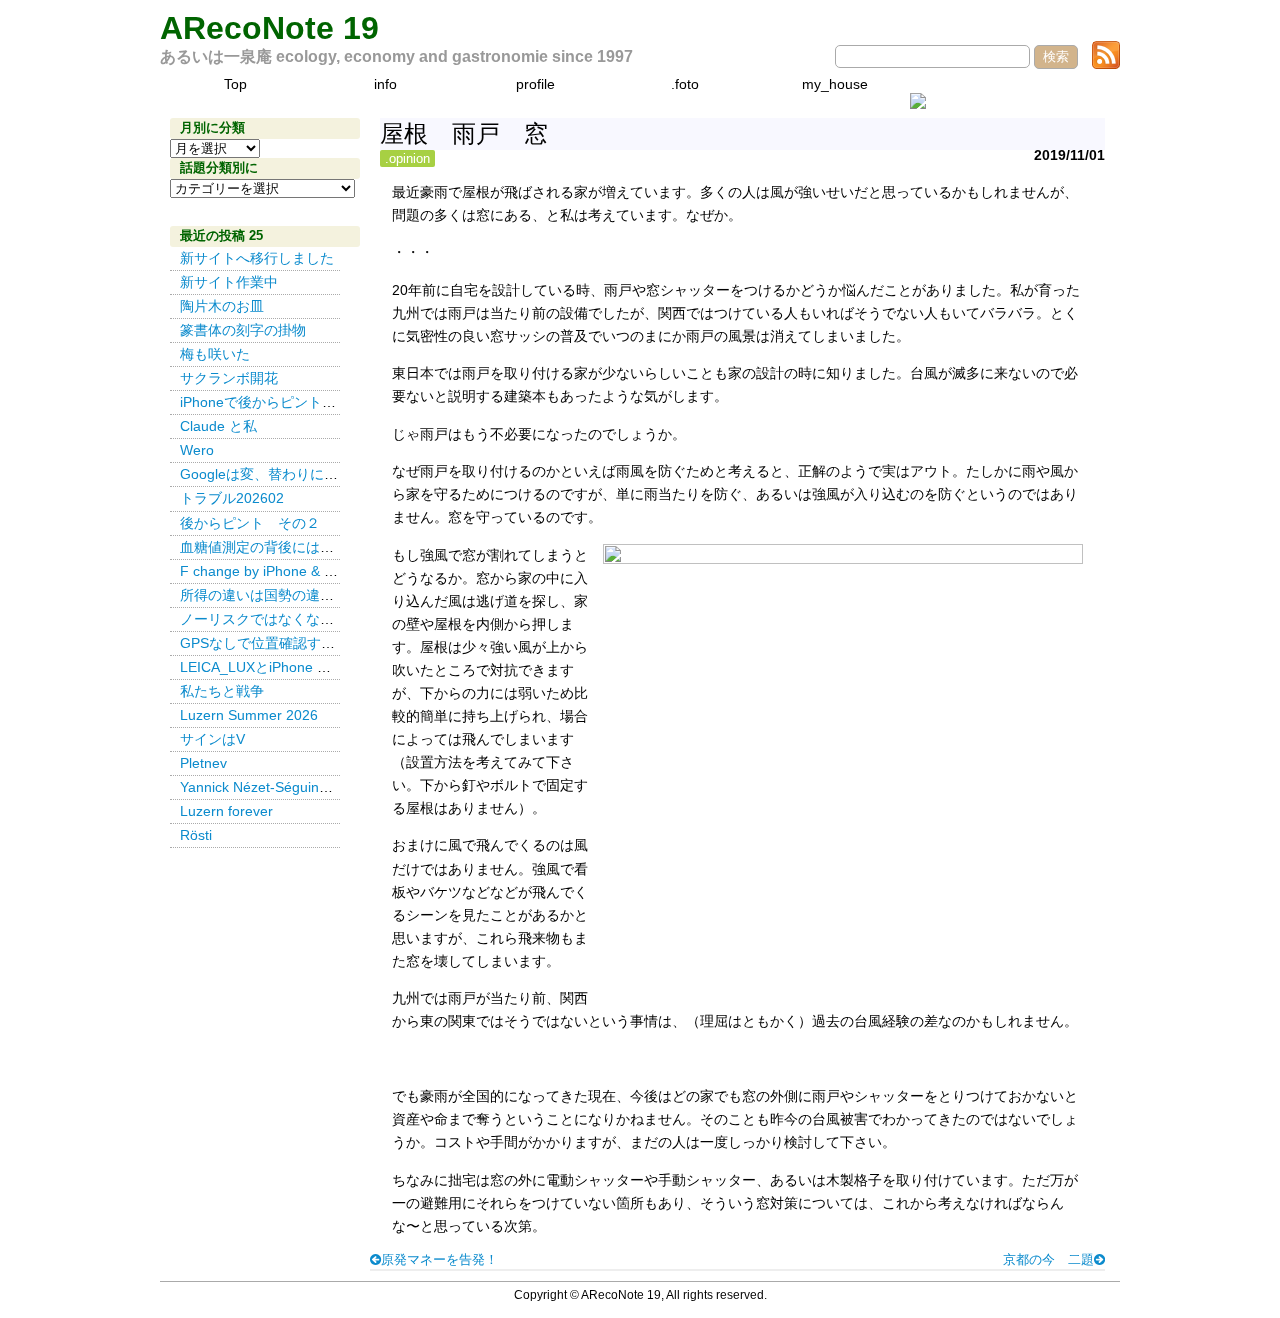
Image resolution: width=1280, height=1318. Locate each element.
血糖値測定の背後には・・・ (271, 547)
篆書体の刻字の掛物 (243, 330)
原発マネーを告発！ (439, 1259)
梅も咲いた (215, 354)
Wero (197, 450)
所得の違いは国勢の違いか (264, 595)
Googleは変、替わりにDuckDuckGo (293, 474)
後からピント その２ (250, 523)
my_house (835, 84)
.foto (685, 84)
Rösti (196, 835)
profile (535, 84)
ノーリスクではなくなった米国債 (285, 619)
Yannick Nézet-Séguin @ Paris (281, 787)
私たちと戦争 (222, 691)
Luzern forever (226, 811)
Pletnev (203, 763)
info (385, 84)
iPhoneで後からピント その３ (279, 402)
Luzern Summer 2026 (249, 715)
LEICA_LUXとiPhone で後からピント (297, 667)
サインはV (212, 739)
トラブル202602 (232, 498)
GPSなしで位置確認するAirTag (277, 643)
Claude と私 (218, 426)
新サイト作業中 (229, 282)
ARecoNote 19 (269, 28)
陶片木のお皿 (222, 306)
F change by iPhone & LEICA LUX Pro (300, 571)
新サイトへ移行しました (257, 258)
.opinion (407, 158)
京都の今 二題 (1048, 1259)
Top (235, 84)
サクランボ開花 (229, 378)
